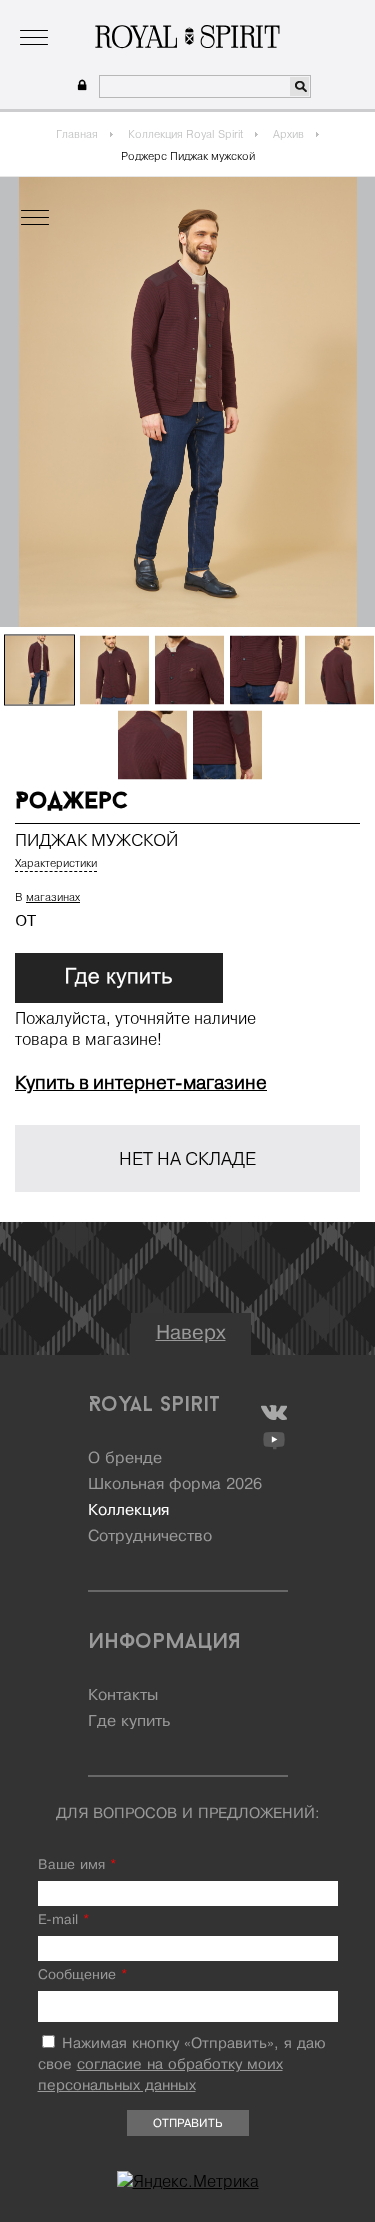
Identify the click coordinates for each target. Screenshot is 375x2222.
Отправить (187, 2124)
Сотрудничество (150, 1537)
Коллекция (125, 14)
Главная (77, 134)
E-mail (63, 1920)
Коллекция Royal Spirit (185, 134)
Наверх (191, 1333)
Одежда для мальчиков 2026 (265, 14)
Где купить (129, 1722)
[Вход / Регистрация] (79, 85)
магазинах (53, 897)
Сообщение (82, 1975)
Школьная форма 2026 (175, 1485)
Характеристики (56, 863)
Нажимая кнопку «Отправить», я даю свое (182, 2065)
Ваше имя (77, 1865)
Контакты (123, 1696)
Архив (288, 134)
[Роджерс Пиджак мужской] (39, 670)
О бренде (48, 14)
